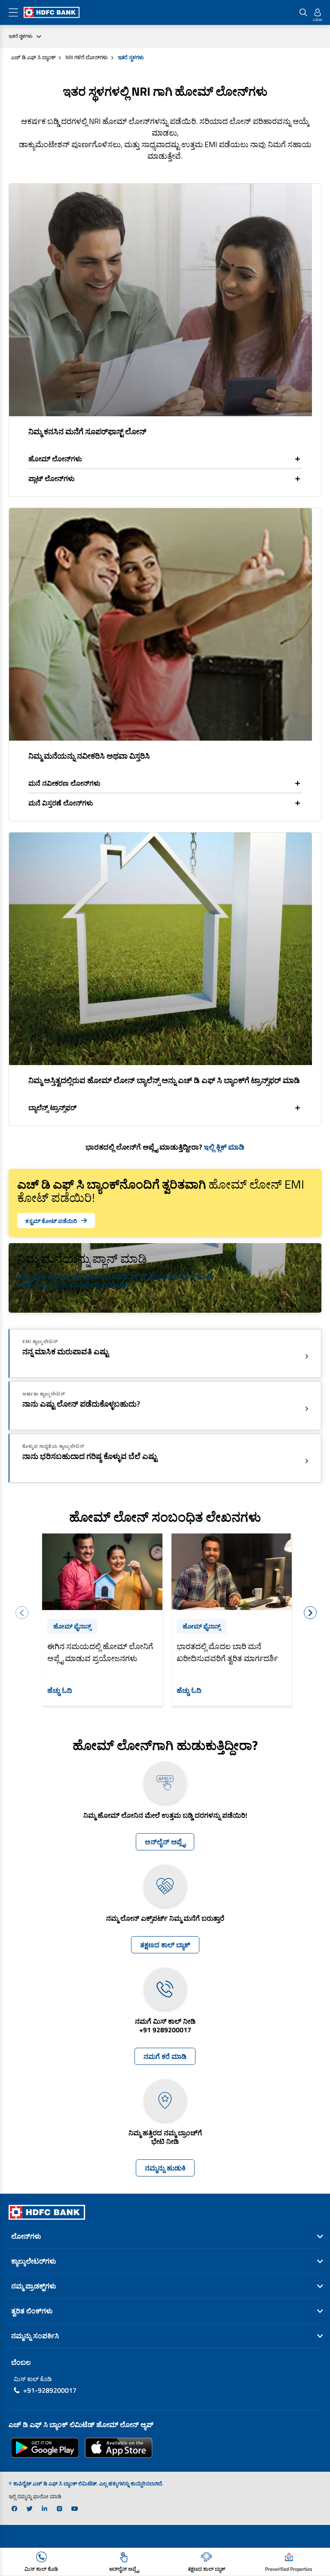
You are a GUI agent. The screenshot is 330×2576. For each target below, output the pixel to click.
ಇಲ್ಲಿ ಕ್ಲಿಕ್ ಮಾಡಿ (224, 1147)
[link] (14, 2509)
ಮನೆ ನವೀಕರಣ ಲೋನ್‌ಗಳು (64, 783)
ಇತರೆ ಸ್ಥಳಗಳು (21, 36)
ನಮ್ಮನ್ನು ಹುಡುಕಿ (165, 2168)
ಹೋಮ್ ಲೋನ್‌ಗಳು (55, 459)
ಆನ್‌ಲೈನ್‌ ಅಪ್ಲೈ (165, 1842)
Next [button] (310, 1613)
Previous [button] (22, 1613)
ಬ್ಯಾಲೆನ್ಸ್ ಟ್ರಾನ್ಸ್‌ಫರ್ (52, 1108)
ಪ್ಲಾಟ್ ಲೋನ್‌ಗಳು (52, 478)
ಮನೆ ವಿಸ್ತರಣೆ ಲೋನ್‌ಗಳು (61, 803)
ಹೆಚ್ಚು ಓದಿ (60, 1690)
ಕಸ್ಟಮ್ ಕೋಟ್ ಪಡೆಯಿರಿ (51, 1221)
